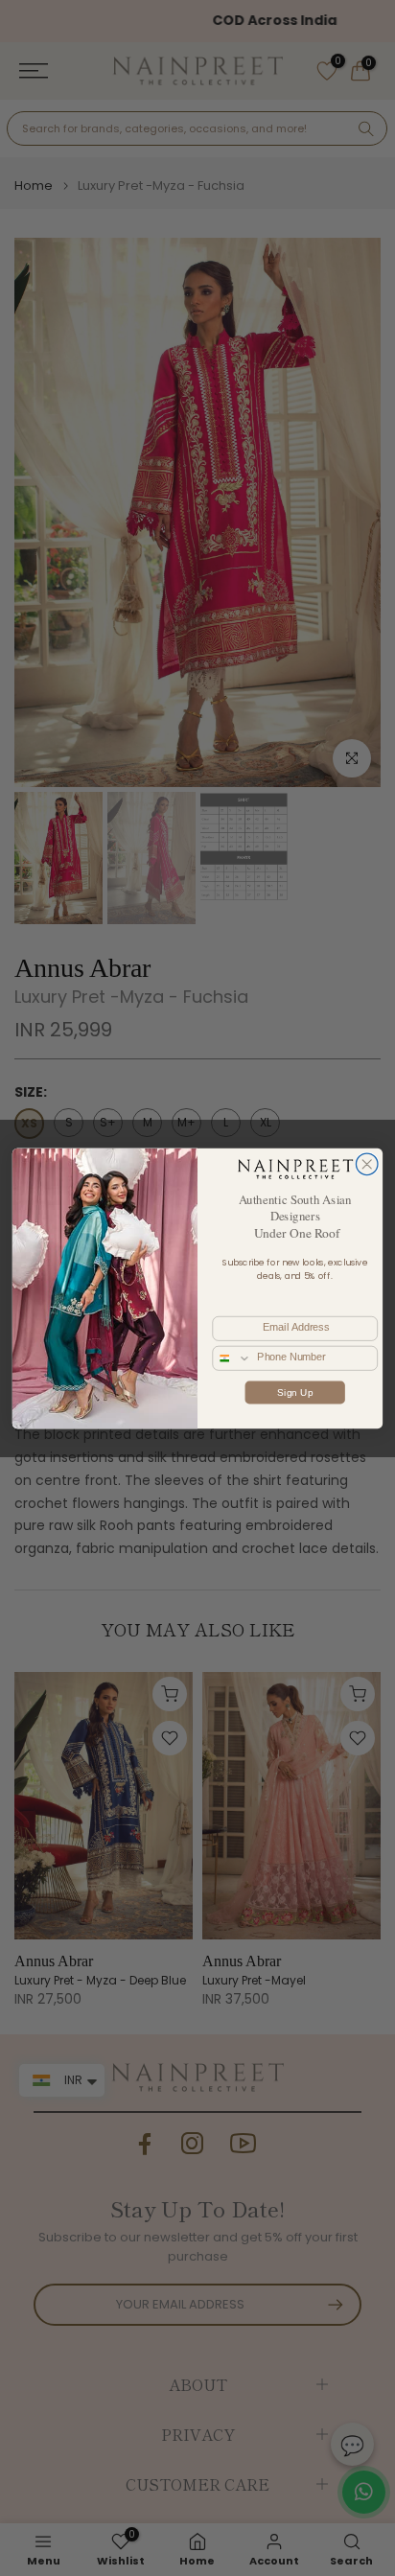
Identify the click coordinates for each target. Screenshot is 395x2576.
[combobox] (232, 1358)
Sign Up (295, 1392)
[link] (295, 1169)
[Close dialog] (367, 1164)
